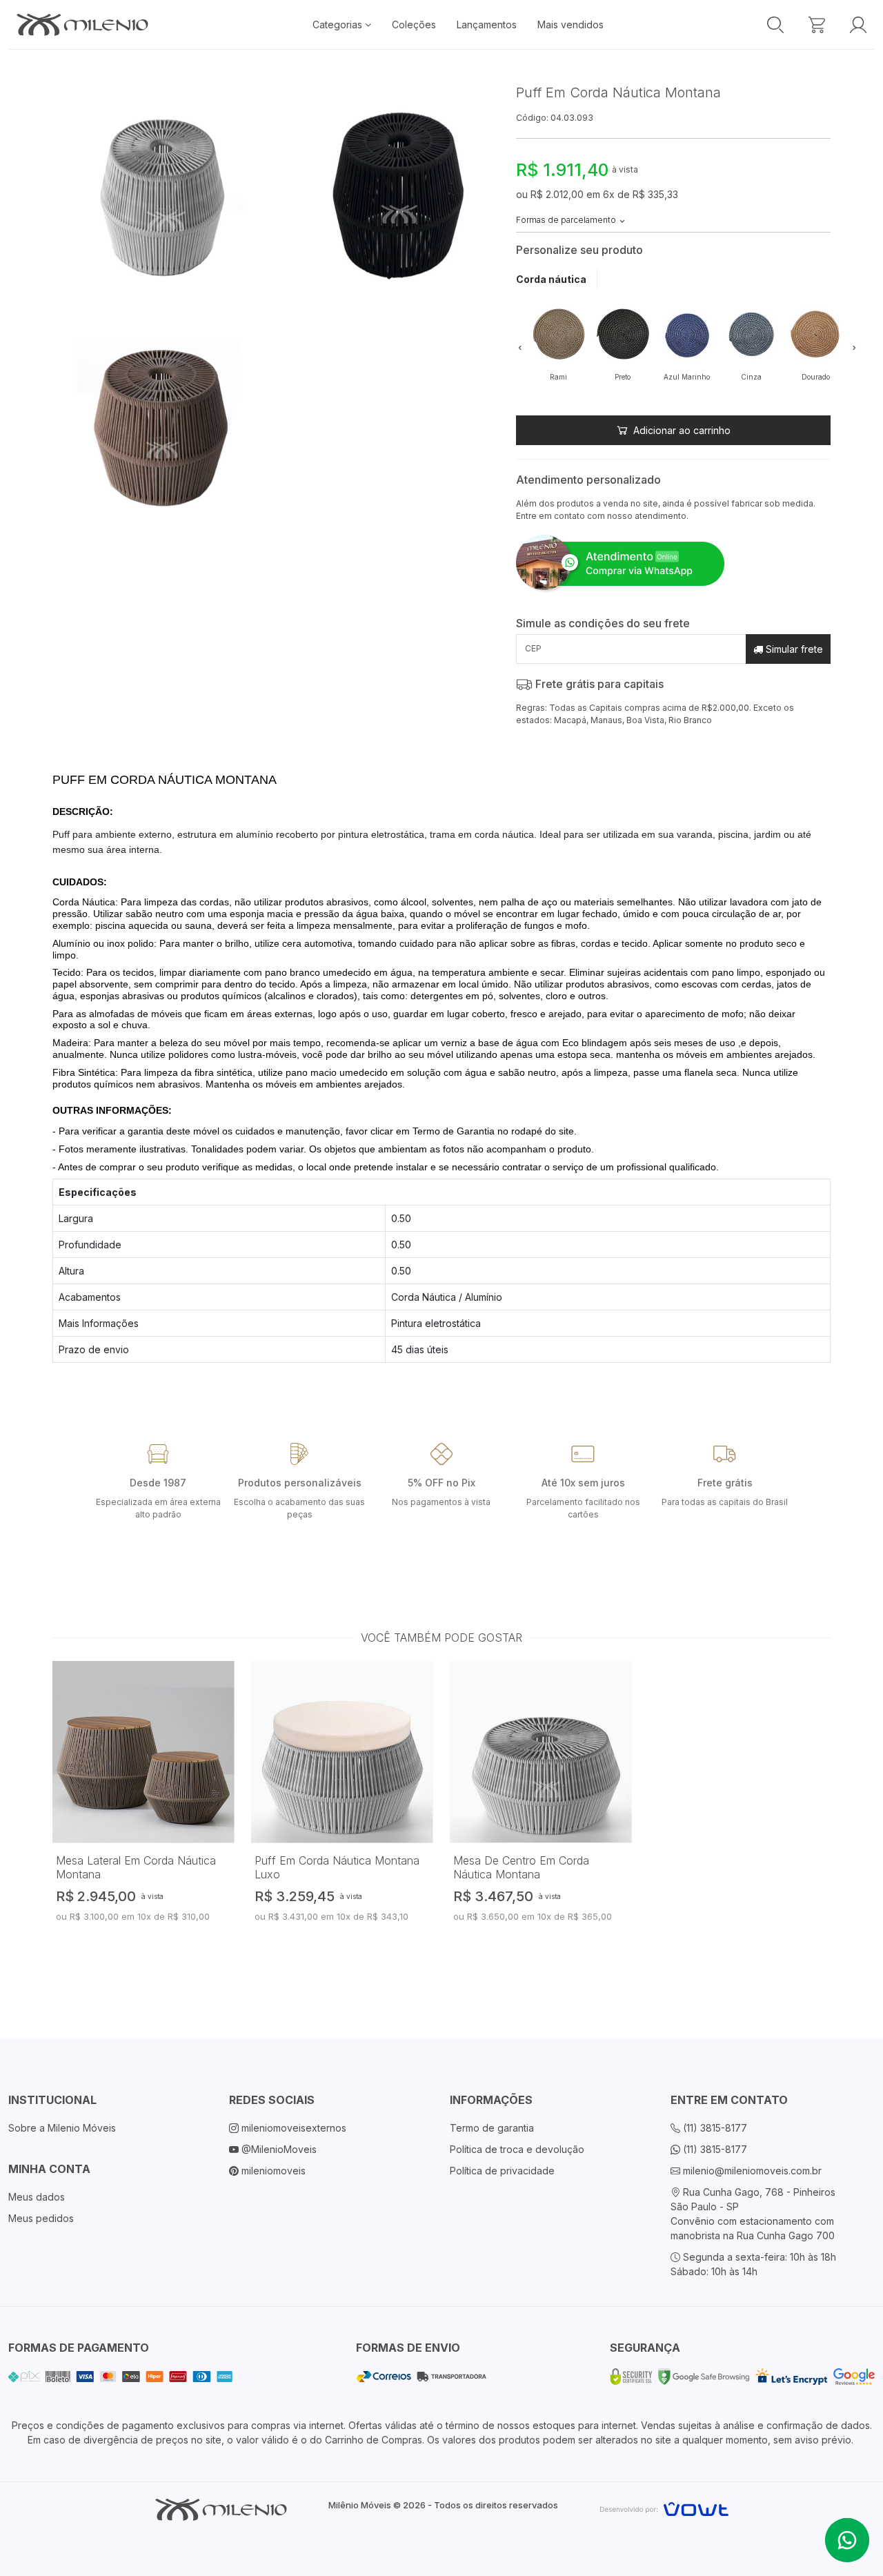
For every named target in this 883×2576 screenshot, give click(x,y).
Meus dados (37, 2197)
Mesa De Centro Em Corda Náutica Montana (521, 1867)
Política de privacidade (502, 2171)
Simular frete (793, 649)
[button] (520, 347)
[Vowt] (664, 2507)
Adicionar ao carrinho (681, 430)
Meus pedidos (41, 2218)
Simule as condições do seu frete (603, 623)
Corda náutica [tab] (551, 279)
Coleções (414, 24)
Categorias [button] (339, 24)
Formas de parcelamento (567, 220)
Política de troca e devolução (517, 2149)
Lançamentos (487, 24)
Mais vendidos (571, 24)
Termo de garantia (492, 2128)
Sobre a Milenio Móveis (62, 2128)
